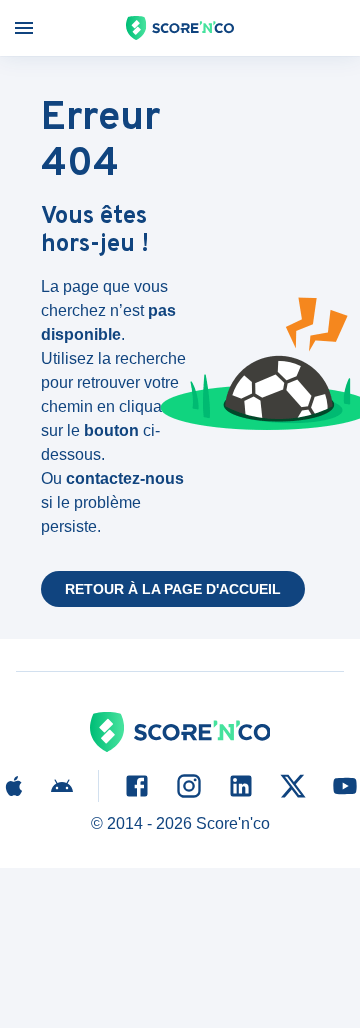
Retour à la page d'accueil (173, 589)
